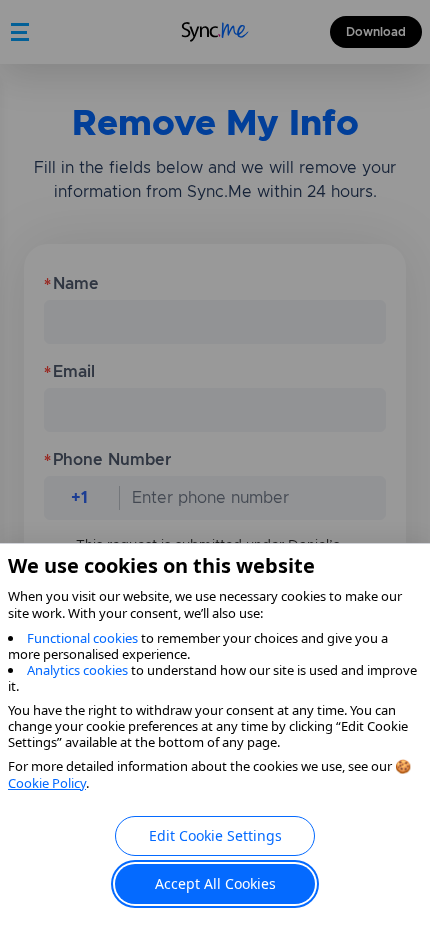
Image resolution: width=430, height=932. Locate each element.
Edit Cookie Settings (215, 835)
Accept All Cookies (215, 883)
